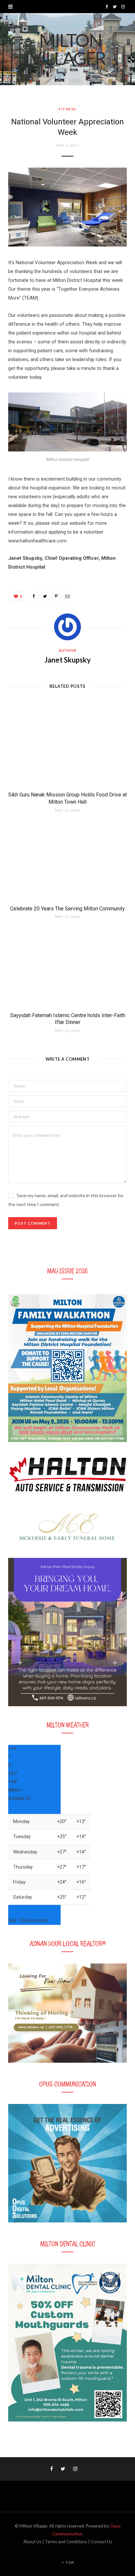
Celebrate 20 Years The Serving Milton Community (67, 909)
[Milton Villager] (67, 49)
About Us (32, 2542)
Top (69, 2562)
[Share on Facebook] (34, 596)
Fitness (67, 109)
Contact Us (101, 2542)
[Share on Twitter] (45, 596)
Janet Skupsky (68, 660)
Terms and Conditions (66, 2542)
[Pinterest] (56, 596)
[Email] (67, 596)
